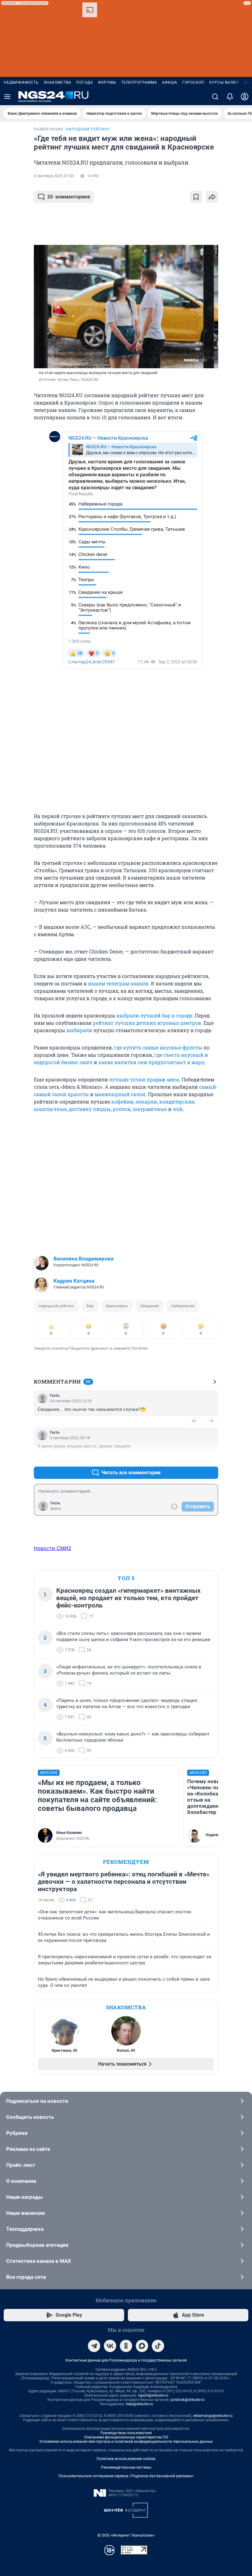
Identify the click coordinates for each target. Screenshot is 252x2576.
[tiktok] (158, 2346)
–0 (211, 1421)
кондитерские (177, 1102)
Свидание (150, 1306)
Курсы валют (224, 82)
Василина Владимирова (83, 1259)
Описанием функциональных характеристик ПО (126, 2437)
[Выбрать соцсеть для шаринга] (212, 197)
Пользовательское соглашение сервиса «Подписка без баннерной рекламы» (126, 2476)
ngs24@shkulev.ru (153, 2395)
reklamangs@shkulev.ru (213, 2416)
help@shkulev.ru (140, 2404)
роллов (122, 1109)
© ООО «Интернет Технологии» (126, 2535)
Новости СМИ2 (53, 1548)
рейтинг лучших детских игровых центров (147, 1023)
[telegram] (94, 2346)
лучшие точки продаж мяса (144, 1079)
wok (178, 1109)
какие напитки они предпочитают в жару (151, 1062)
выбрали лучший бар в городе (154, 1015)
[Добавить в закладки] (196, 197)
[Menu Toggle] (7, 97)
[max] (142, 2346)
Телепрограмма (139, 82)
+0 (194, 1421)
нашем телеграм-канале (118, 983)
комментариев (69, 197)
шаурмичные (150, 1109)
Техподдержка (25, 2229)
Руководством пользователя (126, 2433)
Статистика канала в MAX (39, 2261)
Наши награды (24, 2197)
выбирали (79, 1030)
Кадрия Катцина (74, 1281)
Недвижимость (21, 82)
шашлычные (50, 1109)
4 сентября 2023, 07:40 (54, 176)
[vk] (110, 2346)
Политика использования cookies (126, 2459)
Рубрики (17, 2133)
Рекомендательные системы (126, 2467)
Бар (90, 1306)
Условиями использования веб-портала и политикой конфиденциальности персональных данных (126, 2442)
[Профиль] (245, 97)
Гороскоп (193, 82)
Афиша (170, 82)
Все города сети (26, 2277)
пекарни (146, 1102)
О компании (21, 2181)
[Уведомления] (230, 97)
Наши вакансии (26, 2213)
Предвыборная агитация (37, 2245)
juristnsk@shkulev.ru (188, 2400)
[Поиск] (215, 97)
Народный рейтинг (57, 1306)
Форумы (107, 82)
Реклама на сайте (28, 2149)
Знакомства (57, 82)
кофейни (122, 1102)
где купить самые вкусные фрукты (158, 1047)
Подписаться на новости (37, 2101)
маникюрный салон (120, 1094)
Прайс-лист (21, 2165)
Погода (85, 82)
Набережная (183, 1306)
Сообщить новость (30, 2117)
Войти (56, 1509)
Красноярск (117, 1306)
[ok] (126, 2346)
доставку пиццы (90, 1109)
